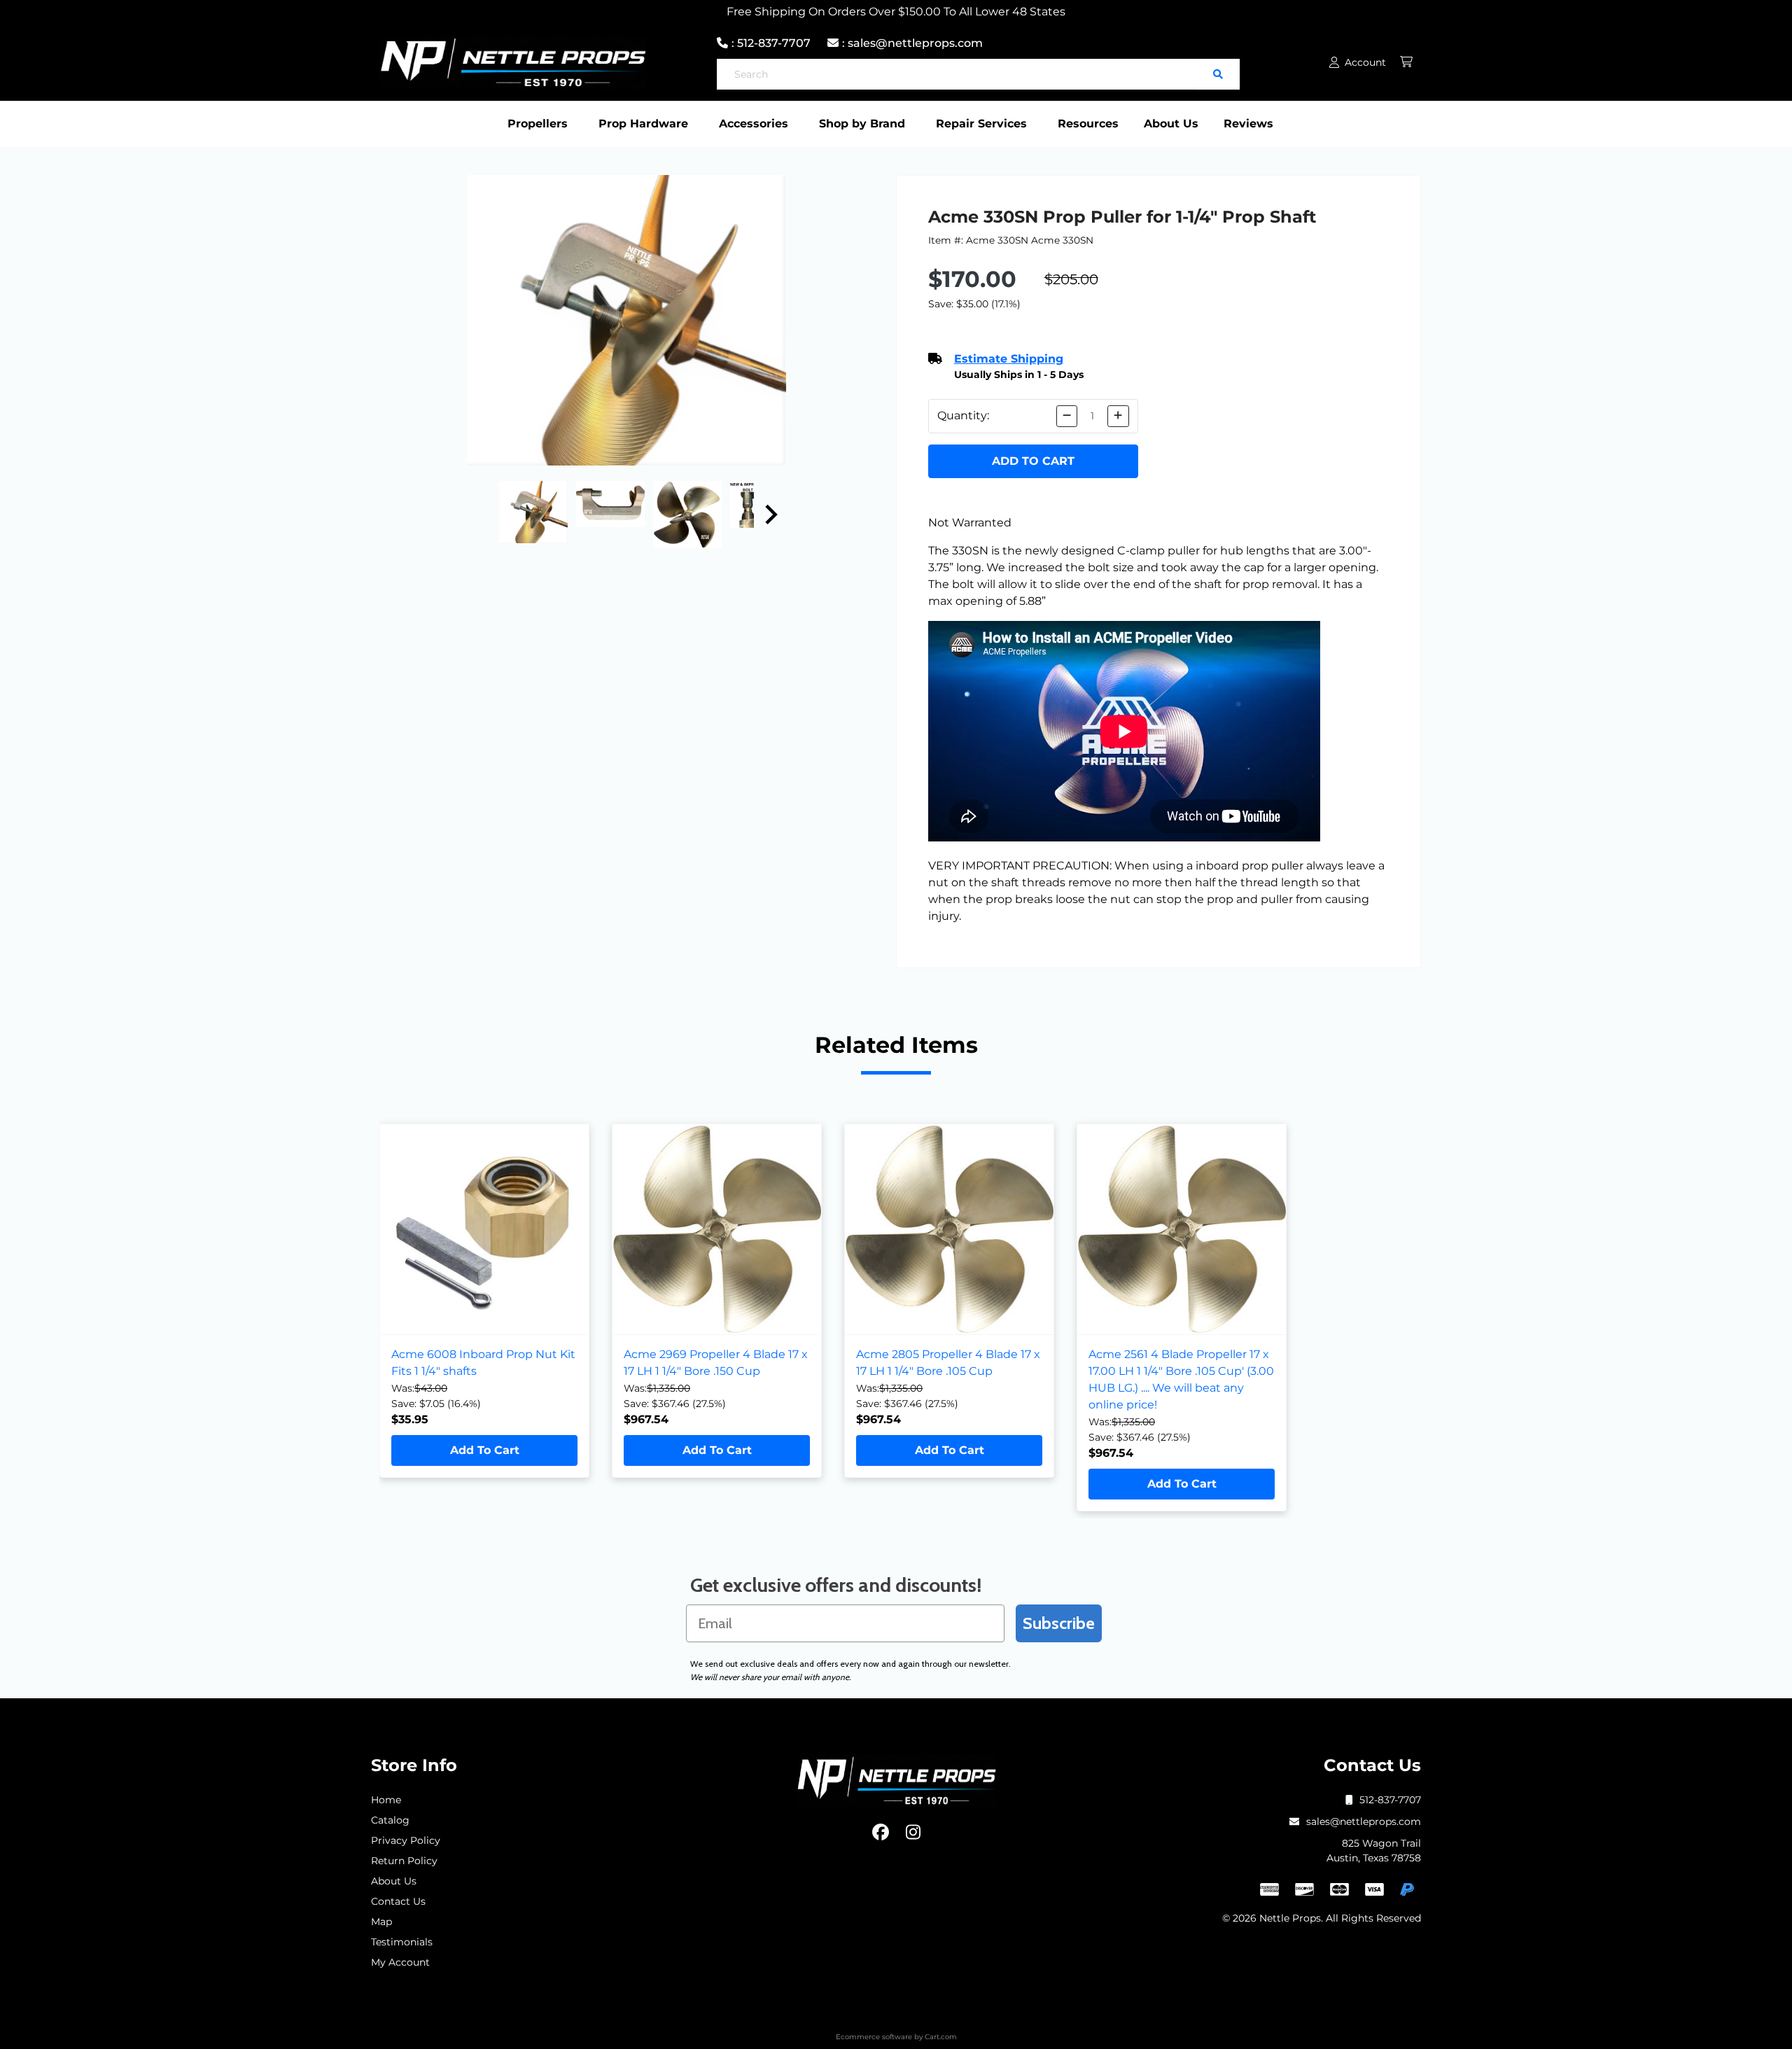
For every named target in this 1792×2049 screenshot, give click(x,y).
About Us (1171, 124)
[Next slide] (770, 515)
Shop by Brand (862, 124)
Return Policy (404, 1861)
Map (381, 1922)
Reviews (1248, 124)
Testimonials (402, 1942)
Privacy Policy (406, 1840)
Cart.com (941, 2037)
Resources (1088, 124)
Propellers (538, 124)
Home (386, 1800)
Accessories (754, 124)
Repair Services (981, 124)
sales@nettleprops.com (1364, 1821)
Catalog (390, 1820)
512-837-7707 (1390, 1800)
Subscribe (1059, 1623)
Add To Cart (485, 1450)
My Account (400, 1962)
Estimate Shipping (1009, 359)
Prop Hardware (643, 124)
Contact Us (398, 1901)
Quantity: (963, 415)
